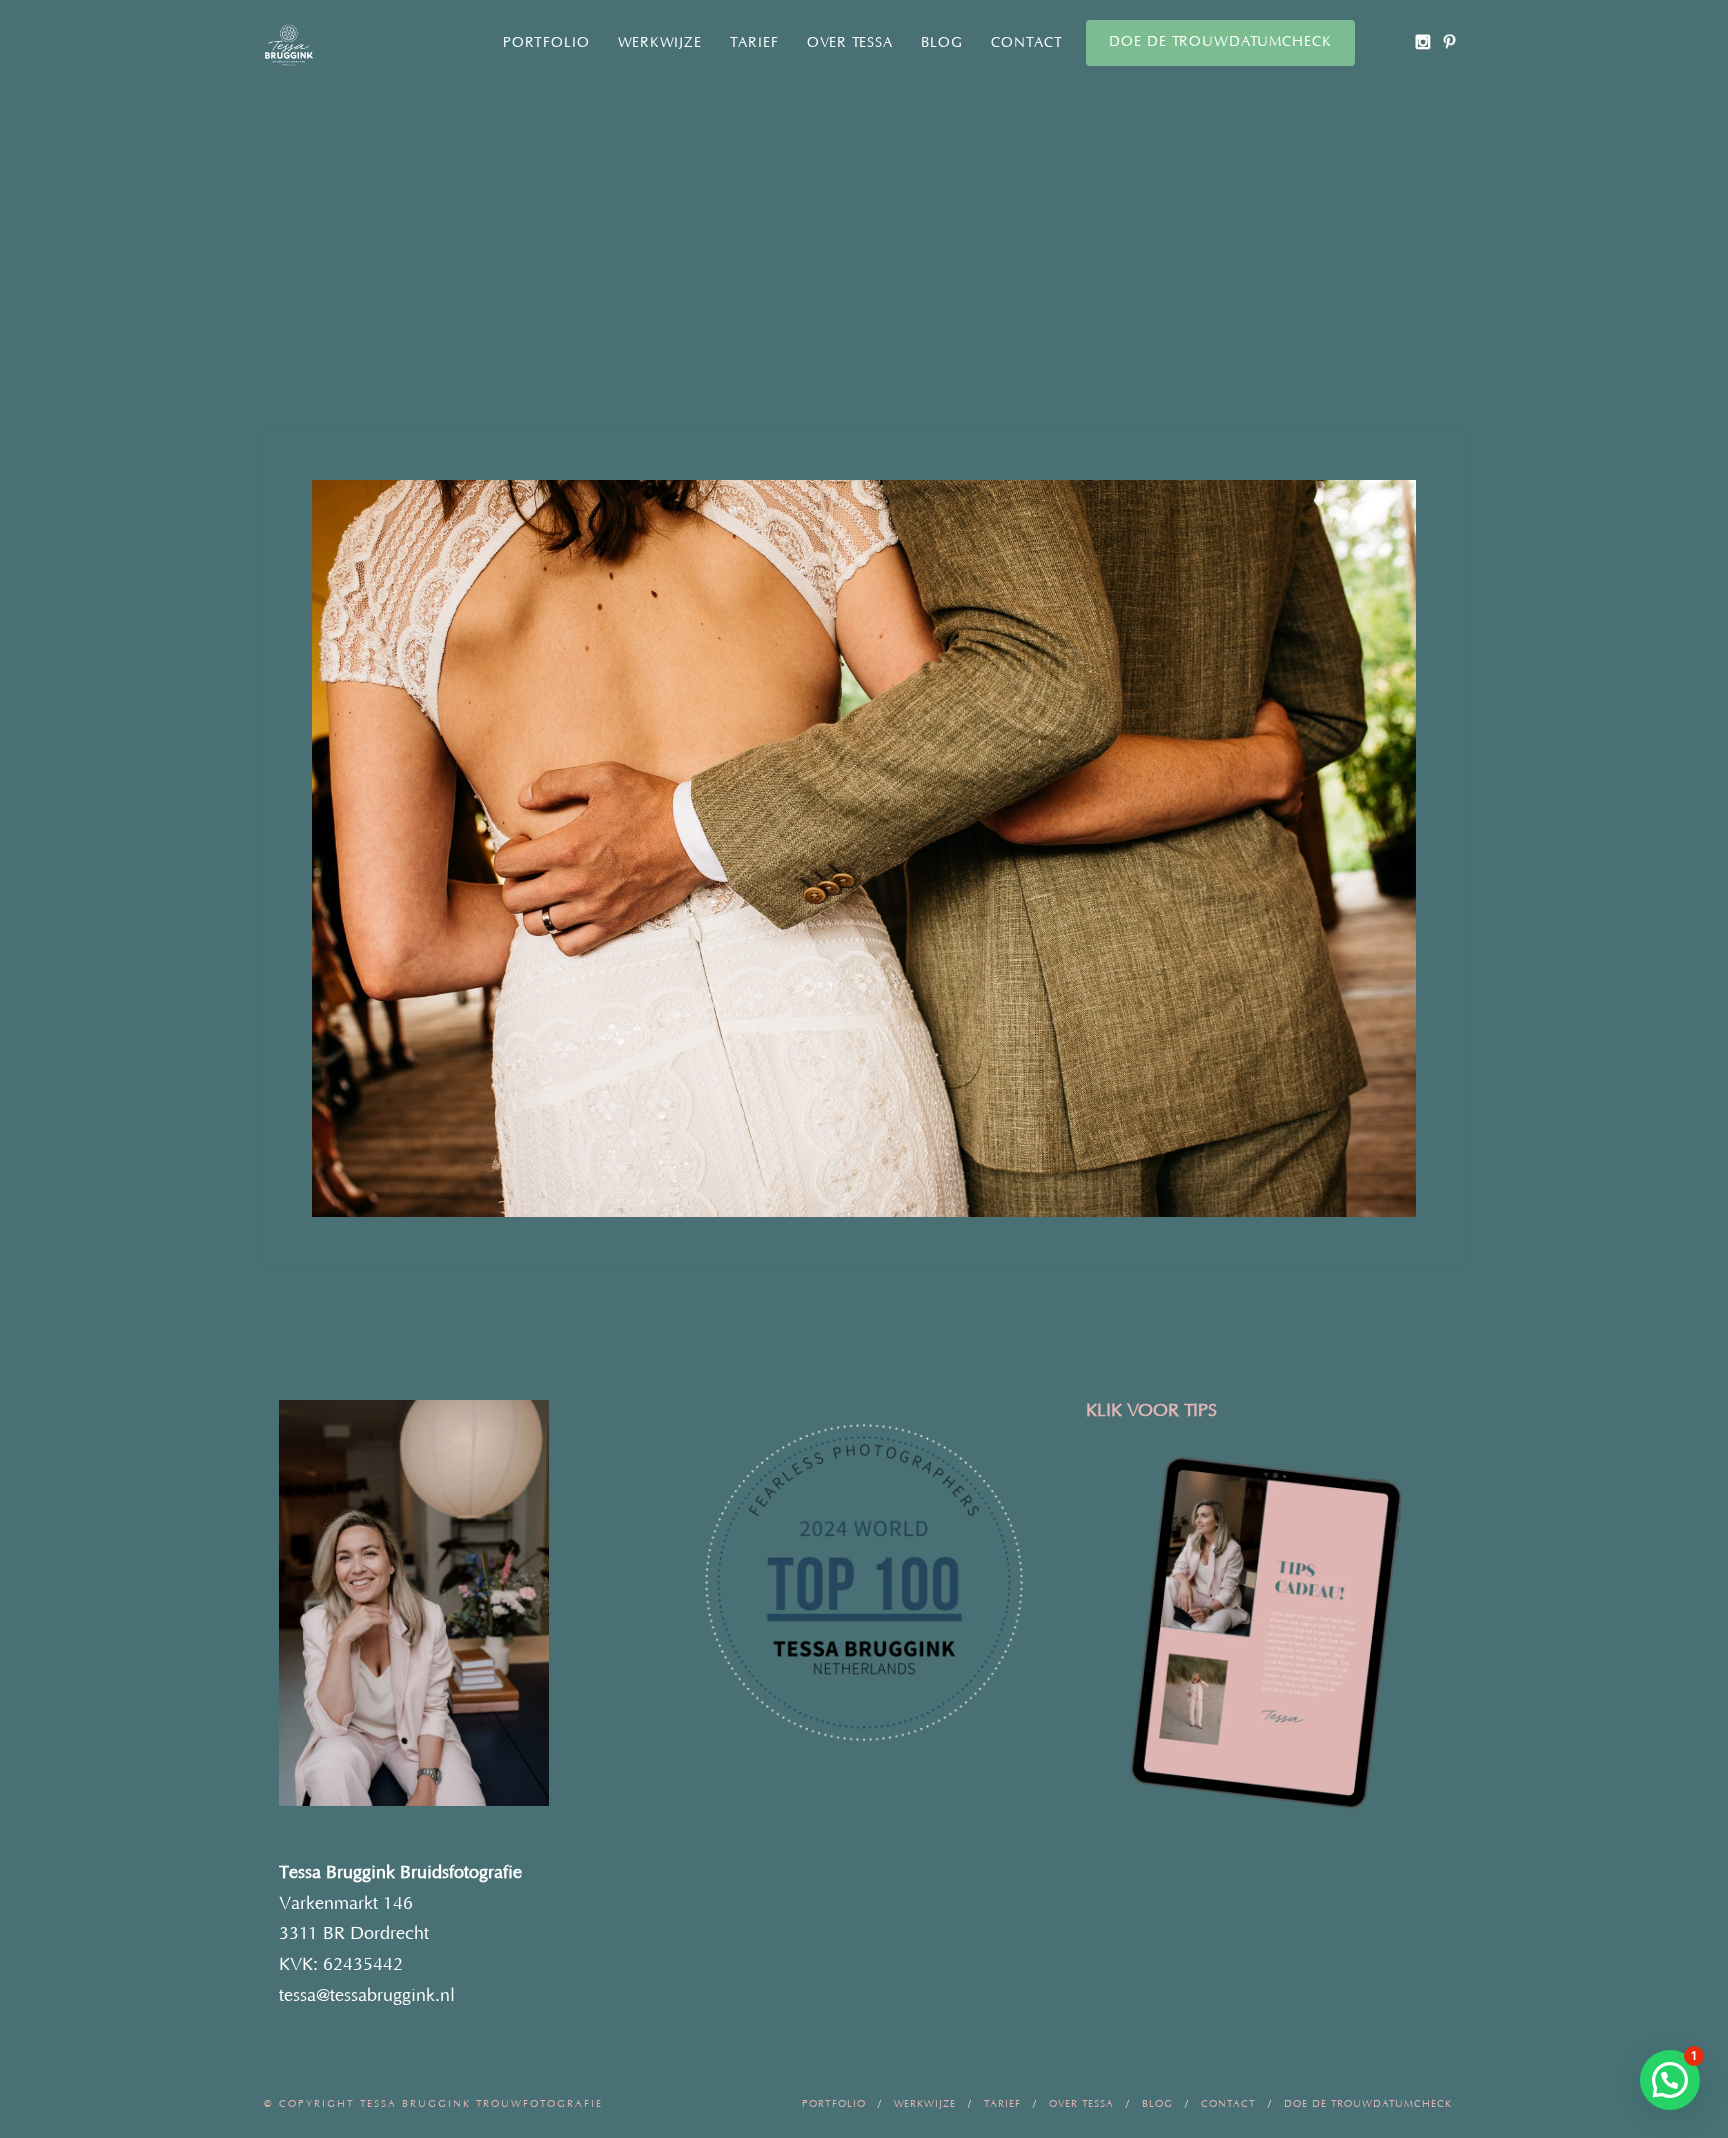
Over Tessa (850, 43)
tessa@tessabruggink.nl (367, 1996)
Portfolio (546, 43)
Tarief (754, 43)
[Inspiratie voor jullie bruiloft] (1449, 41)
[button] (1670, 2080)
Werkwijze (660, 43)
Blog (942, 43)
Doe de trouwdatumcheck (1220, 42)
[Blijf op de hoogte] (1422, 41)
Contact (1027, 43)
